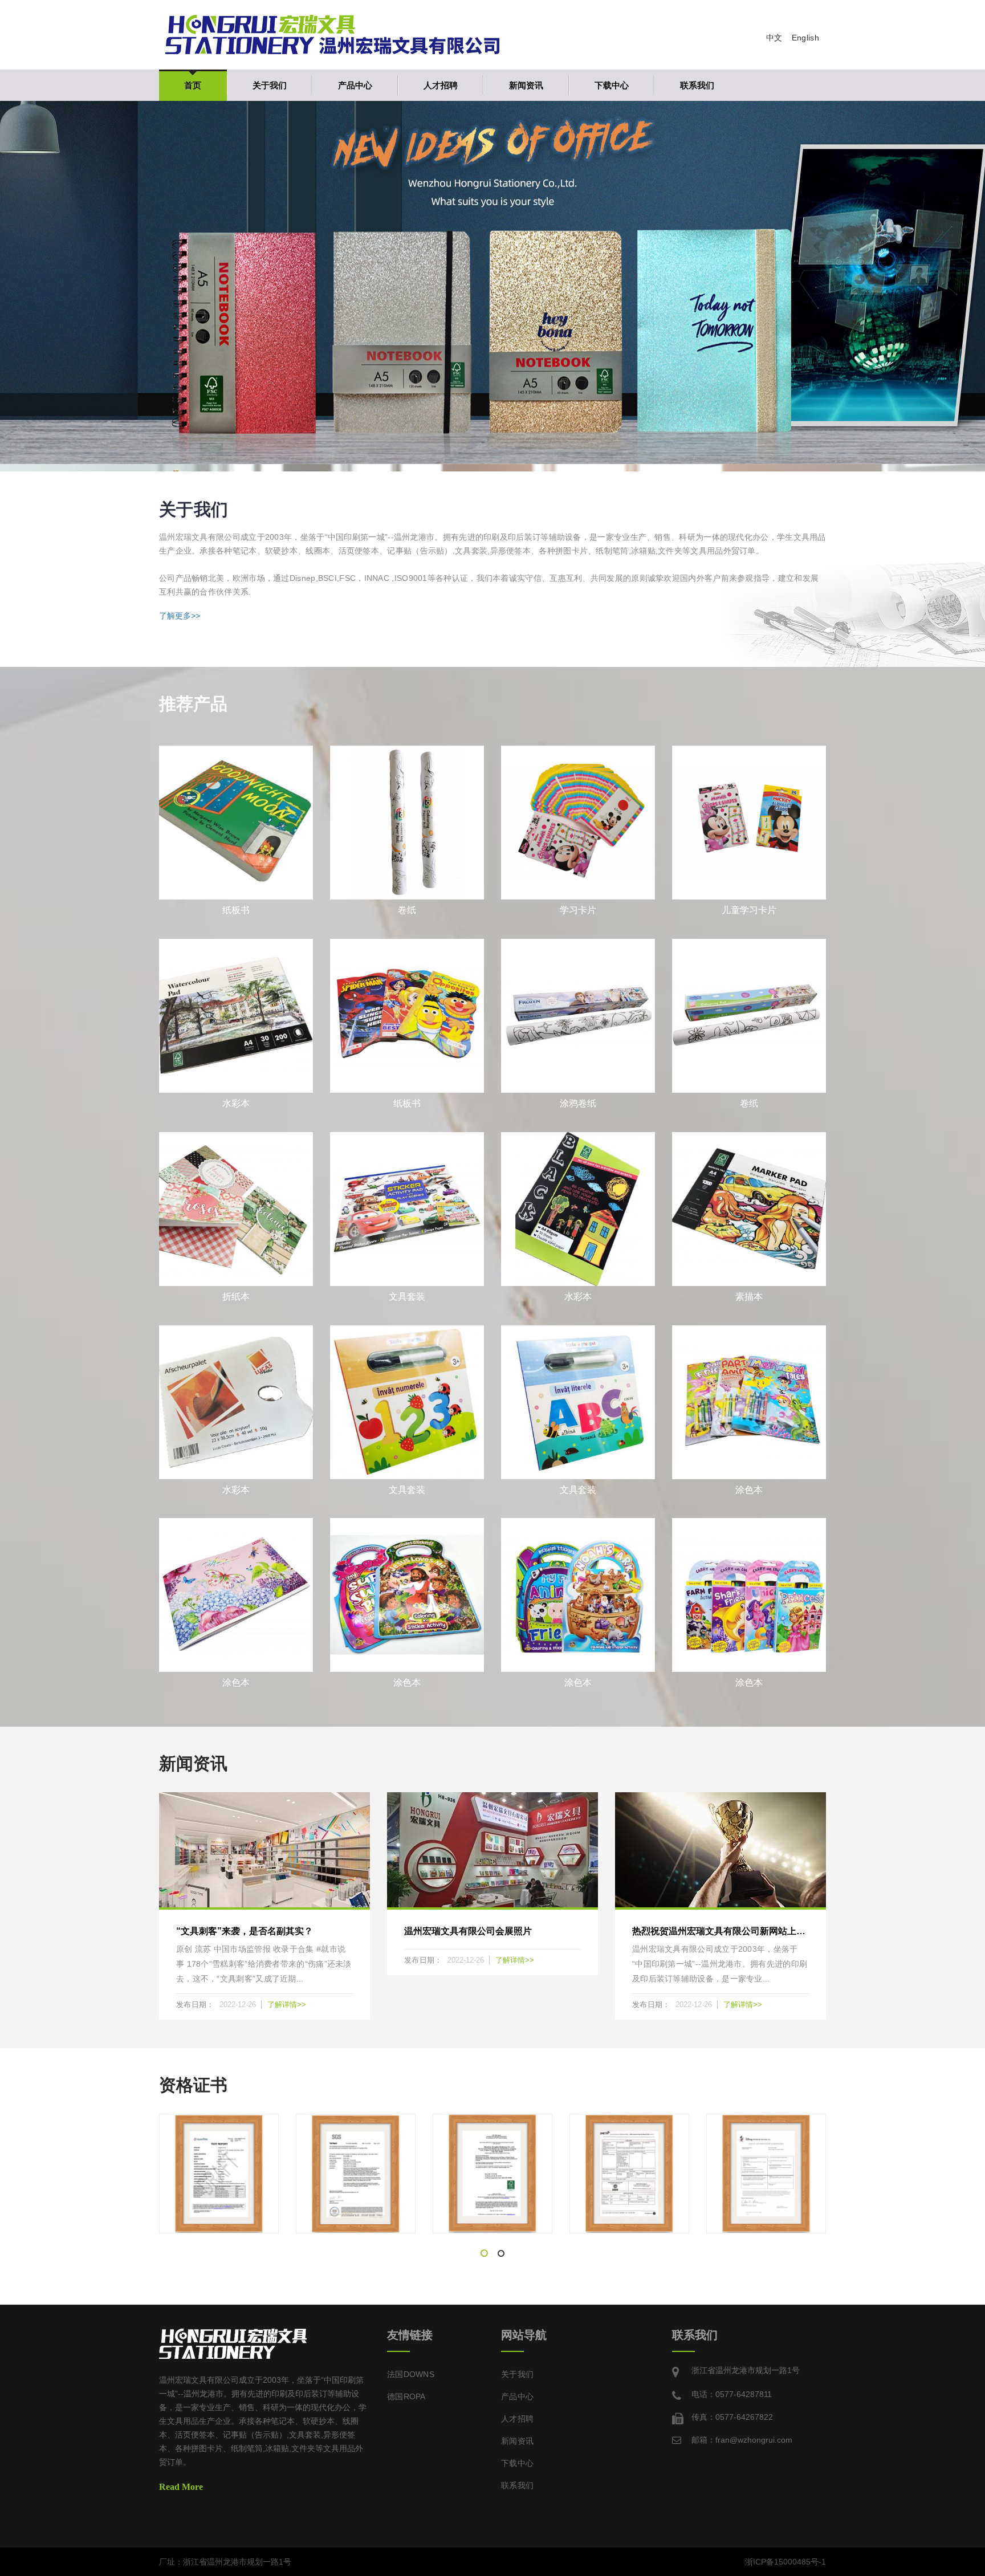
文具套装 (407, 1297)
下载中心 (612, 85)
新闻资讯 (526, 85)
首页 (193, 85)
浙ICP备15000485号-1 (785, 2562)
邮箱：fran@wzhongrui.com (742, 2440)
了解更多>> (180, 616)
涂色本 (749, 1490)
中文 (774, 38)
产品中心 (355, 85)
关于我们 (270, 85)
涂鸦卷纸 (578, 1103)
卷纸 (407, 910)
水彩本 (236, 1103)
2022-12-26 (239, 2005)
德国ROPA (406, 2396)
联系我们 (697, 85)
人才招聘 (441, 85)
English (805, 38)
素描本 (749, 1297)
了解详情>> (287, 2005)
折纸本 (236, 1297)
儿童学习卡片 (749, 910)
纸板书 (236, 910)
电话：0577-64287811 (732, 2394)
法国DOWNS (411, 2374)
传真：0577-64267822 (732, 2417)
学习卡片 (578, 910)
